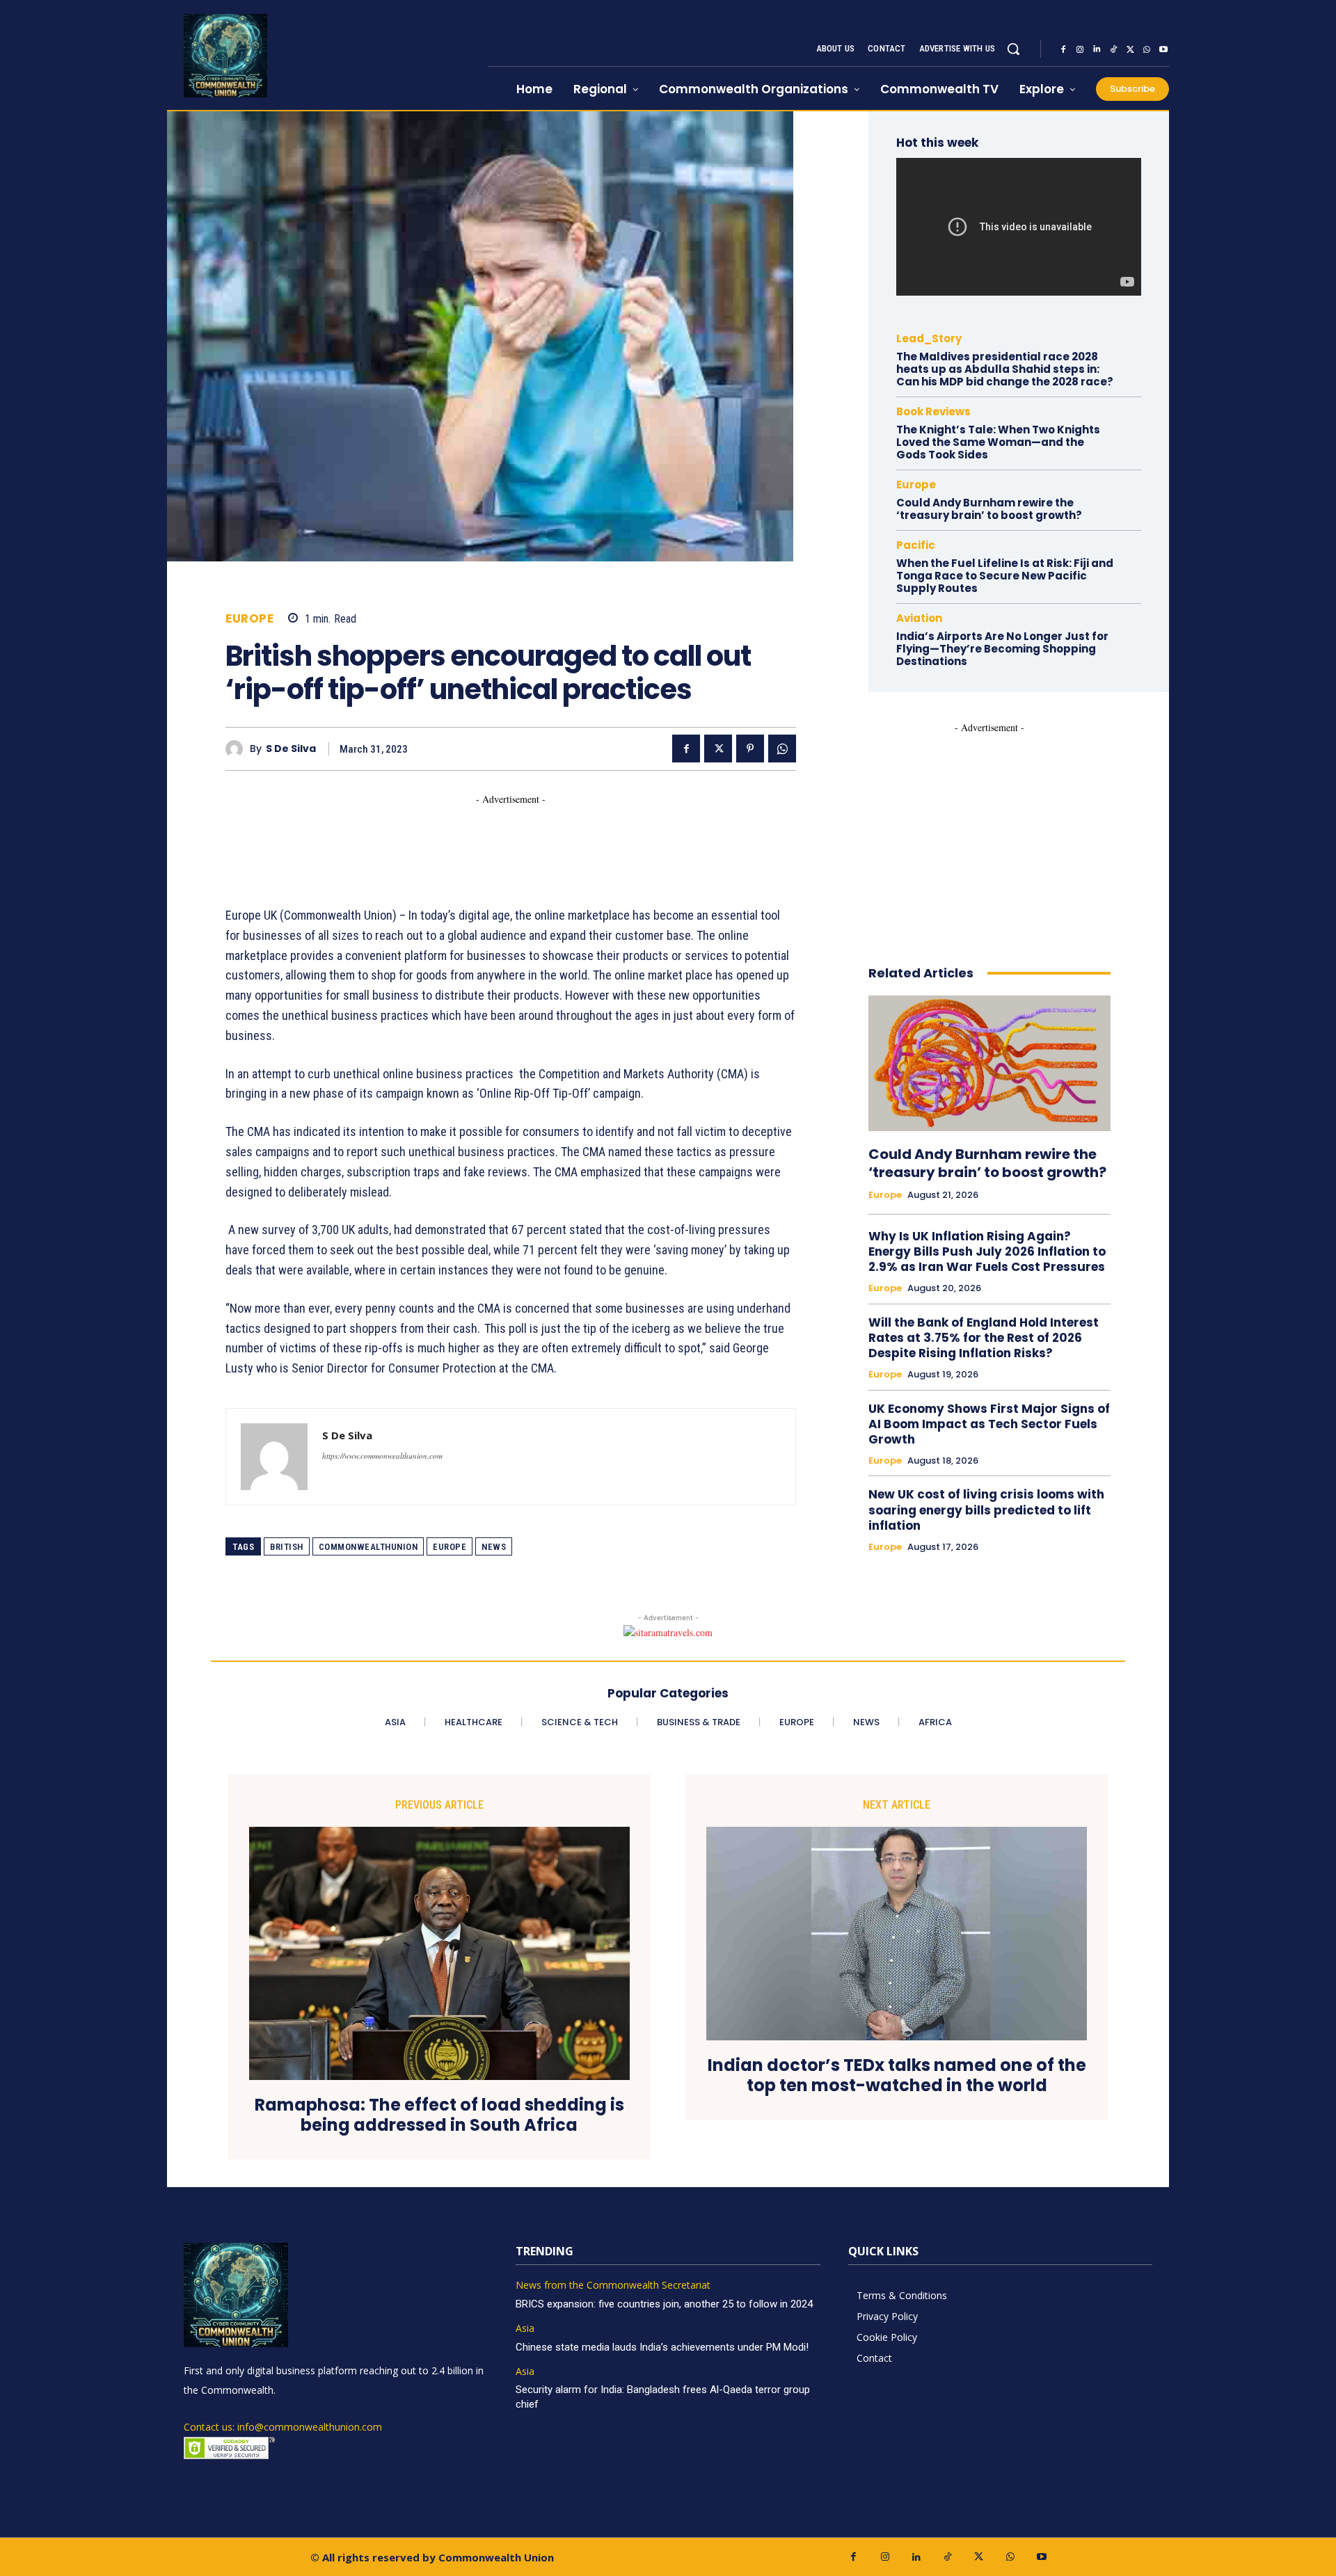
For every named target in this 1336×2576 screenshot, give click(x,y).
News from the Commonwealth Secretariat (613, 2286)
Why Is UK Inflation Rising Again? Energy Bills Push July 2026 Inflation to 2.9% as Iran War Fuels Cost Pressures (987, 1251)
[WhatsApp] (1147, 49)
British (287, 1547)
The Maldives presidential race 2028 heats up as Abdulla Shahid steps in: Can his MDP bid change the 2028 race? (1005, 369)
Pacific (916, 545)
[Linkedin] (1097, 49)
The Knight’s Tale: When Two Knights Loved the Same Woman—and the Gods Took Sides (998, 442)
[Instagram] (1080, 49)
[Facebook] (1063, 49)
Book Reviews (933, 411)
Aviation (919, 618)
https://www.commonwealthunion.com (382, 1456)
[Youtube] (1163, 49)
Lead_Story (929, 338)
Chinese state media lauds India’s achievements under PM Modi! (663, 2347)
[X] (1130, 49)
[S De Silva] (238, 749)
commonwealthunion (368, 1547)
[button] (1013, 49)
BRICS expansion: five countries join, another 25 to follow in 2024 (664, 2304)
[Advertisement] (479, 838)
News (494, 1547)
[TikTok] (1113, 49)
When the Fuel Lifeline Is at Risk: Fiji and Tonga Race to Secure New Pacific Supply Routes (1005, 576)
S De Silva (291, 749)
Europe (249, 619)
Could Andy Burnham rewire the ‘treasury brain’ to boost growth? (989, 509)
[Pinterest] (750, 749)
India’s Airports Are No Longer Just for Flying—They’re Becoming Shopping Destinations (1002, 649)
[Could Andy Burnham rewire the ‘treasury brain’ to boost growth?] (989, 1063)
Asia (525, 2329)
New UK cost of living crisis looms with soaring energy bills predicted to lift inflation (986, 1510)
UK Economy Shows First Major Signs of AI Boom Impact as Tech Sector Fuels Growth (989, 1424)
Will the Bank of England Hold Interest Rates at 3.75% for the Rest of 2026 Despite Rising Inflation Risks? (984, 1338)
